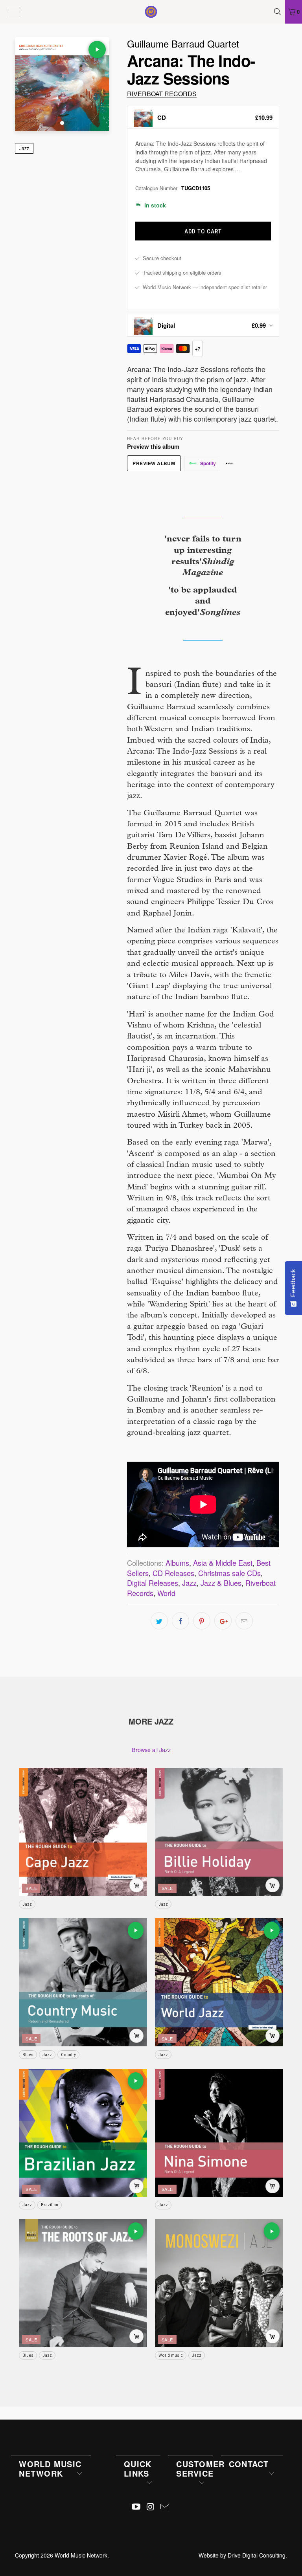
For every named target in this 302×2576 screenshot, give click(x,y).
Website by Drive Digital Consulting (242, 2555)
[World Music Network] (151, 12)
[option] (203, 117)
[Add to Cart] (136, 1885)
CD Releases (173, 1573)
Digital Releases (153, 1583)
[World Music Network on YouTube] (136, 2507)
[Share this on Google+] (223, 1621)
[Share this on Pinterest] (202, 1621)
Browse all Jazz (151, 1749)
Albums (177, 1563)
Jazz (24, 148)
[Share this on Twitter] (159, 1621)
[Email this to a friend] (244, 1621)
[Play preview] (97, 50)
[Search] (278, 12)
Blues (28, 2055)
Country (68, 2055)
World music (171, 2355)
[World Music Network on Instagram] (151, 2507)
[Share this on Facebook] (180, 1621)
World (166, 1593)
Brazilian (50, 2205)
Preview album (154, 463)
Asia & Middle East (223, 1563)
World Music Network (81, 2555)
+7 (197, 349)
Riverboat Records (162, 94)
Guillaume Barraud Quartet (183, 43)
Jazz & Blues (221, 1583)
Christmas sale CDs (229, 1573)
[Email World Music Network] (165, 2507)
